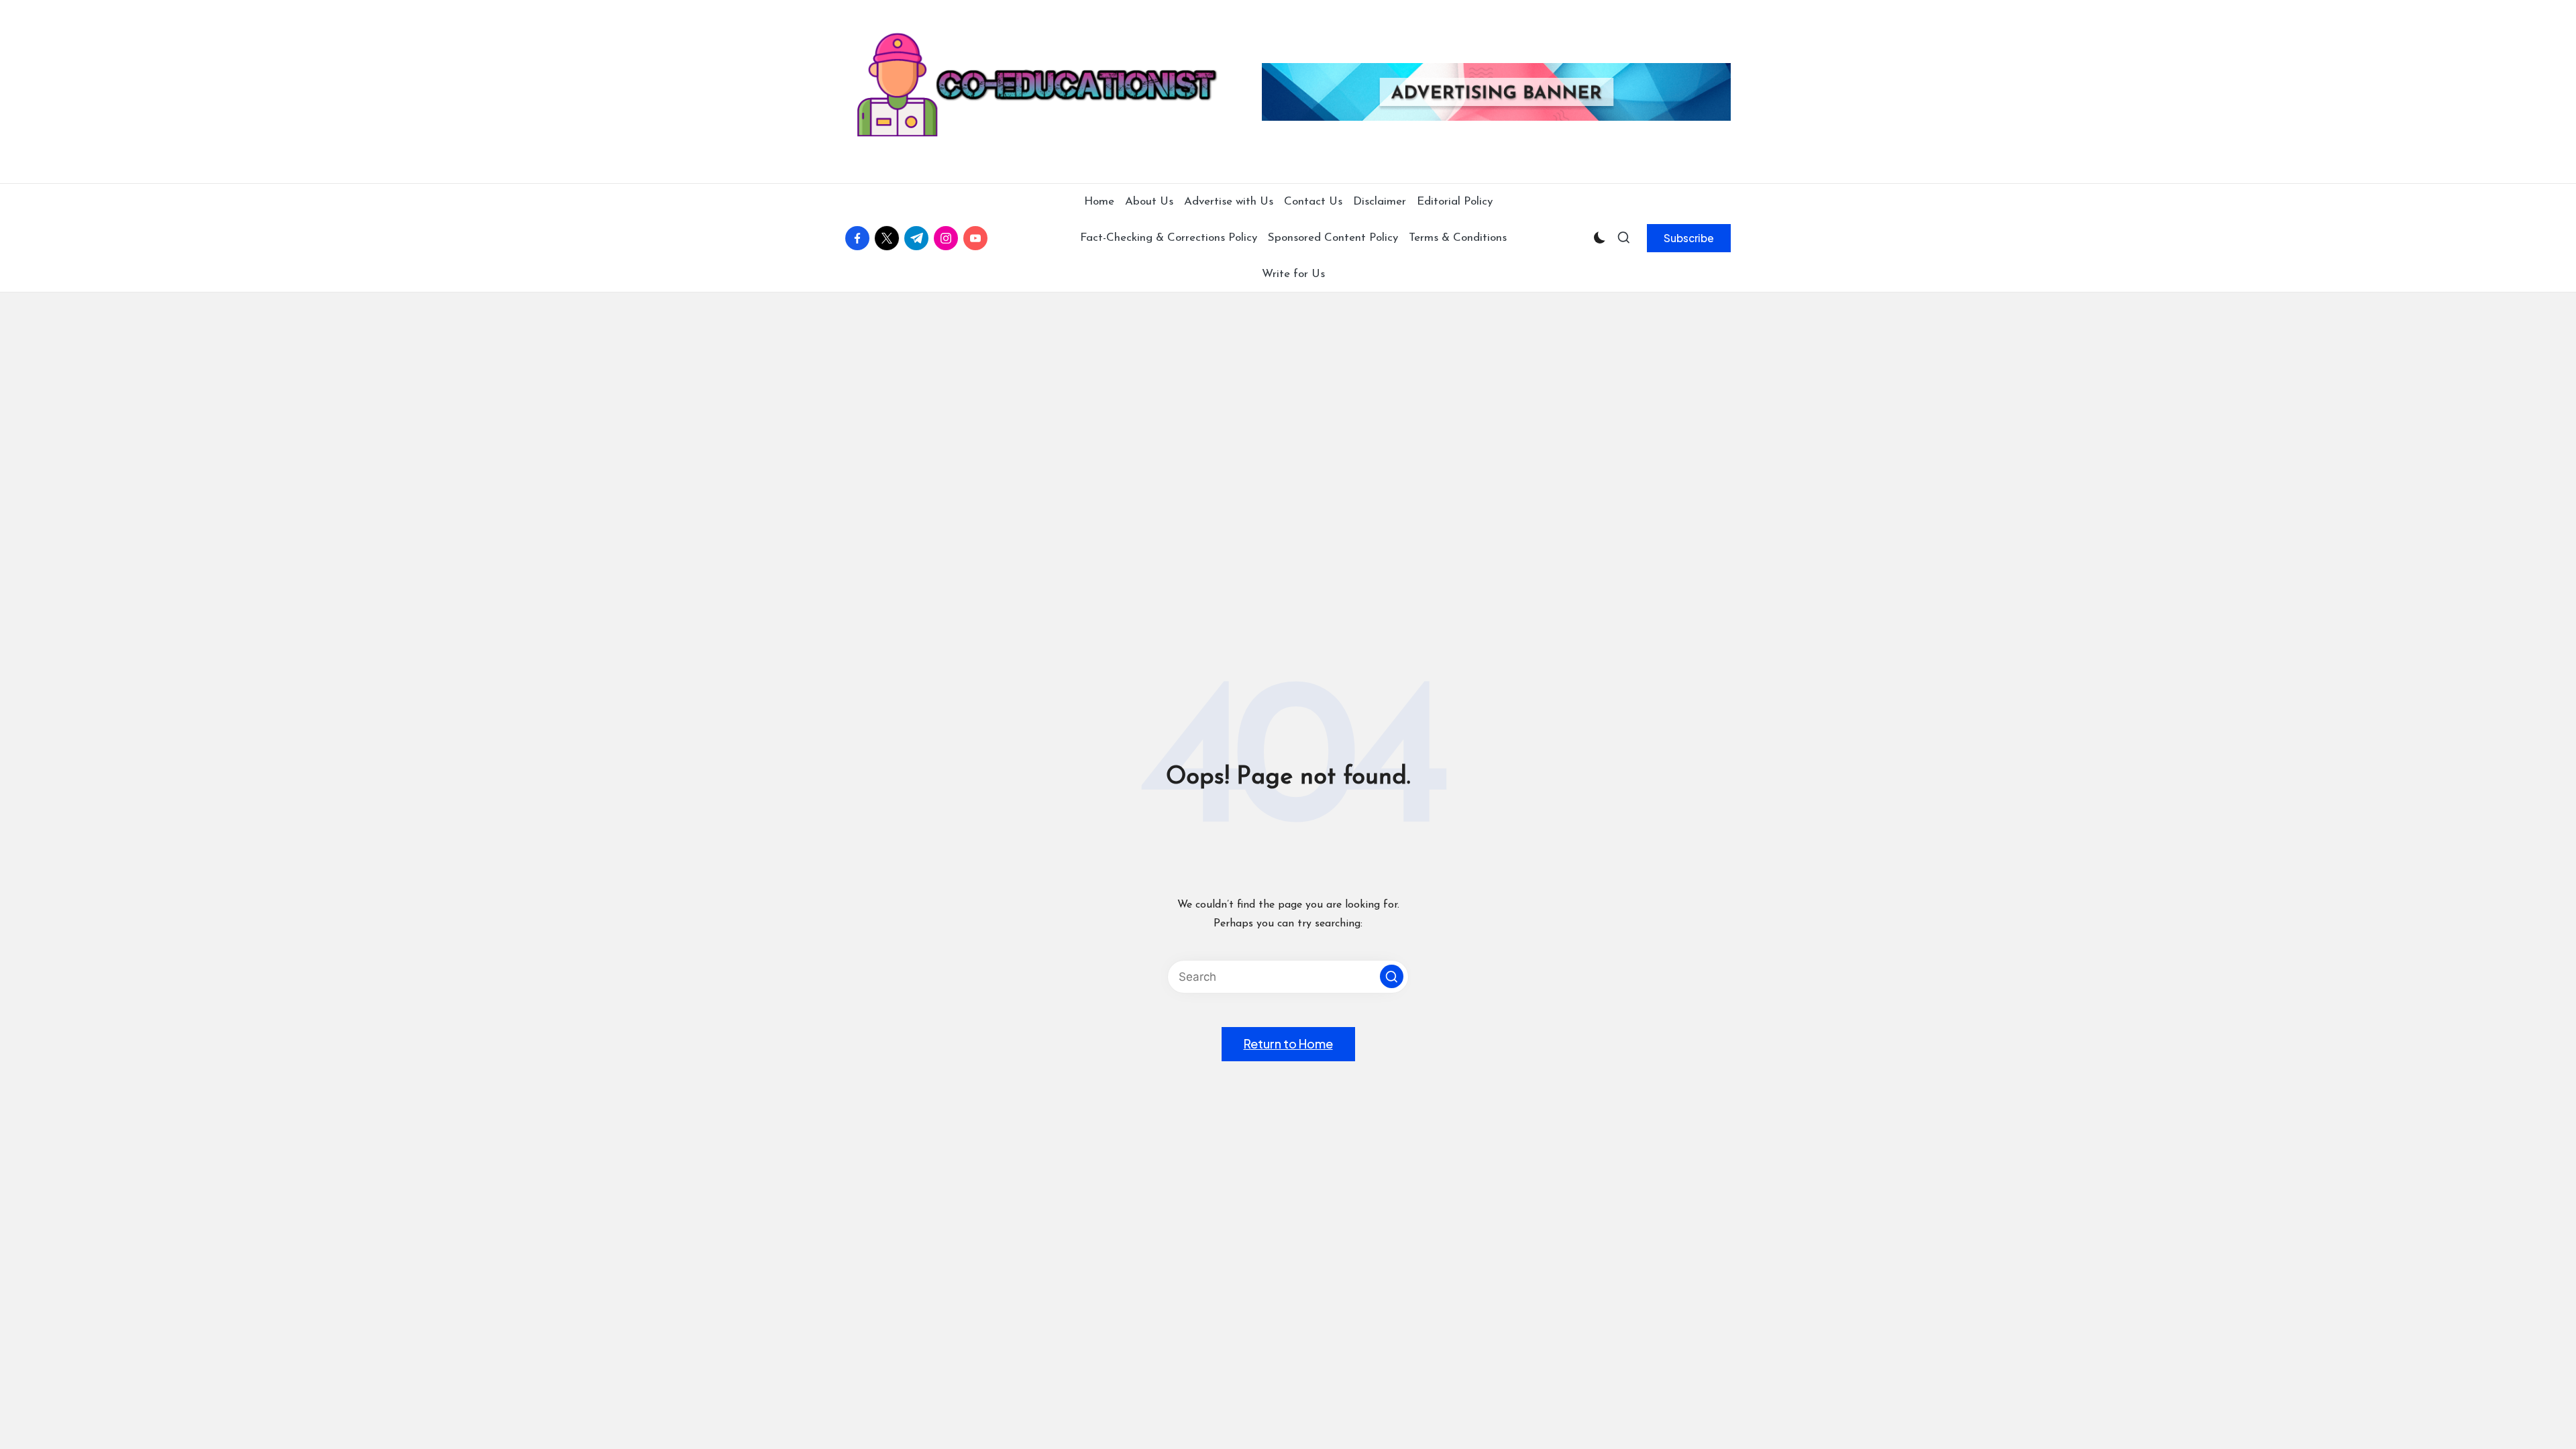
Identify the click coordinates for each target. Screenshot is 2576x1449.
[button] (1689, 238)
